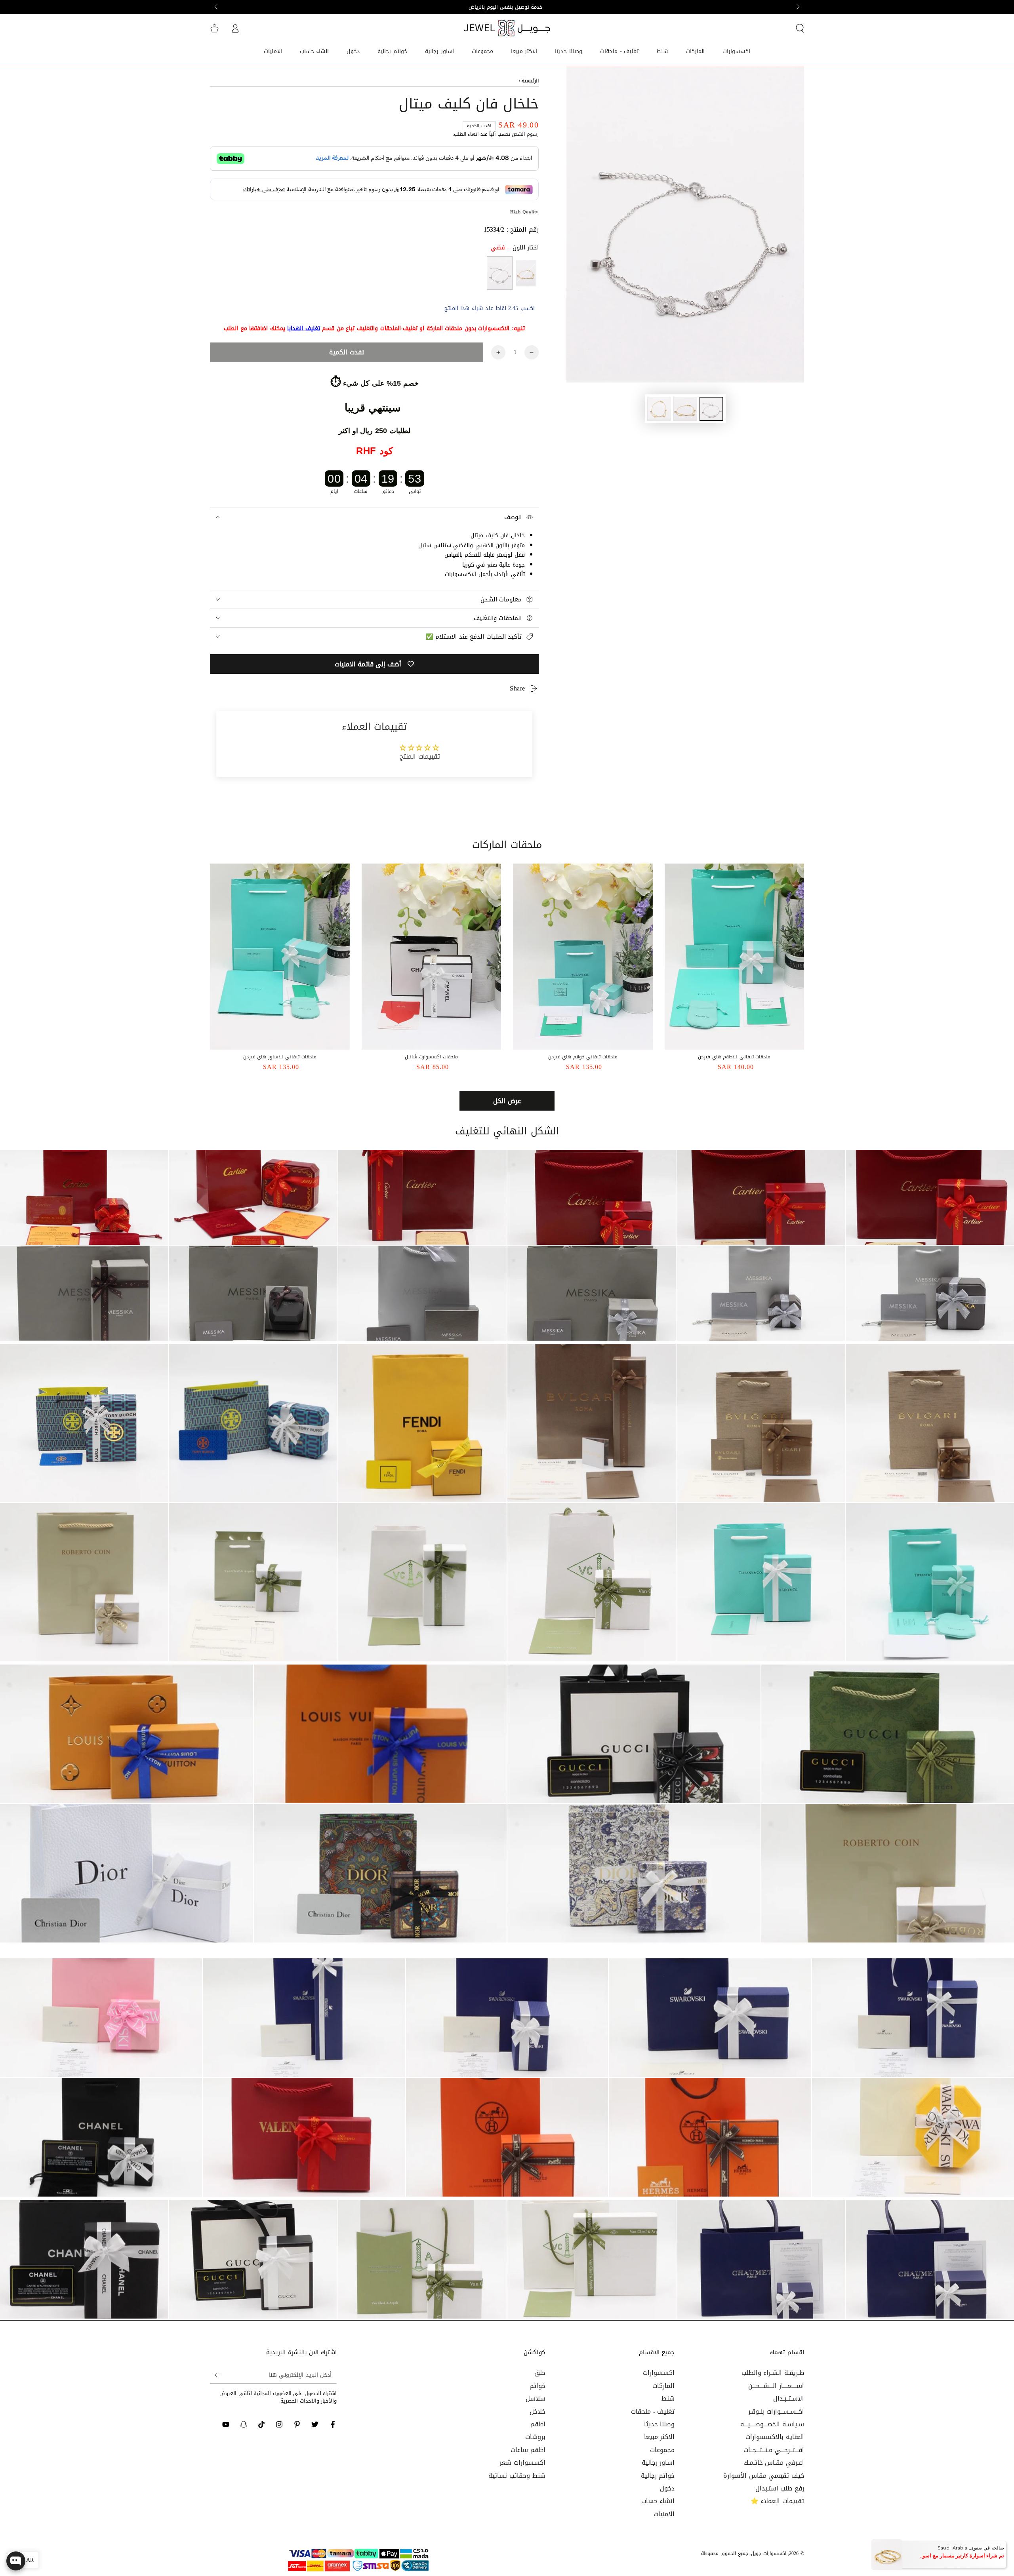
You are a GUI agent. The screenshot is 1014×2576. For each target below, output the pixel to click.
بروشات (535, 2437)
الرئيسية (530, 81)
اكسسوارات (659, 2373)
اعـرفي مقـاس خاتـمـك (774, 2463)
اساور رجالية (658, 2463)
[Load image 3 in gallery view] (659, 409)
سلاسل (536, 2398)
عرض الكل (507, 1101)
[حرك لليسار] (797, 7)
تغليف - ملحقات (653, 2411)
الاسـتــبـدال (789, 2398)
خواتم (537, 2386)
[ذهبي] (526, 273)
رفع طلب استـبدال (780, 2488)
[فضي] (500, 273)
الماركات (663, 2386)
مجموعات (662, 2450)
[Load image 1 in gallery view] (711, 409)
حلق (540, 2373)
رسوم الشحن (525, 134)
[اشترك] (214, 2375)
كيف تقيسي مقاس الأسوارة (764, 2476)
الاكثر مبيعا (659, 2437)
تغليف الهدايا (304, 328)
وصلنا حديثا (659, 2424)
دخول (667, 2488)
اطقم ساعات (528, 2450)
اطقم (538, 2424)
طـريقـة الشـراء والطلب (773, 2373)
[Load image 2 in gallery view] (685, 409)
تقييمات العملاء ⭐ (777, 2501)
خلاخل (537, 2411)
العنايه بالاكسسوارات (775, 2437)
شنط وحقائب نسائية (517, 2476)
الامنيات (664, 2514)
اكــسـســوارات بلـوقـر (776, 2411)
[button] (800, 28)
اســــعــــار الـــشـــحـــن (776, 2386)
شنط (668, 2398)
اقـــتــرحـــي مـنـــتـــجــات (774, 2450)
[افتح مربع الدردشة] (16, 2561)
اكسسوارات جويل (769, 2553)
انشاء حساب (658, 2501)
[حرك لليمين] (217, 7)
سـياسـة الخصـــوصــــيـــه (772, 2424)
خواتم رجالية (658, 2476)
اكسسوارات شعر (522, 2463)
